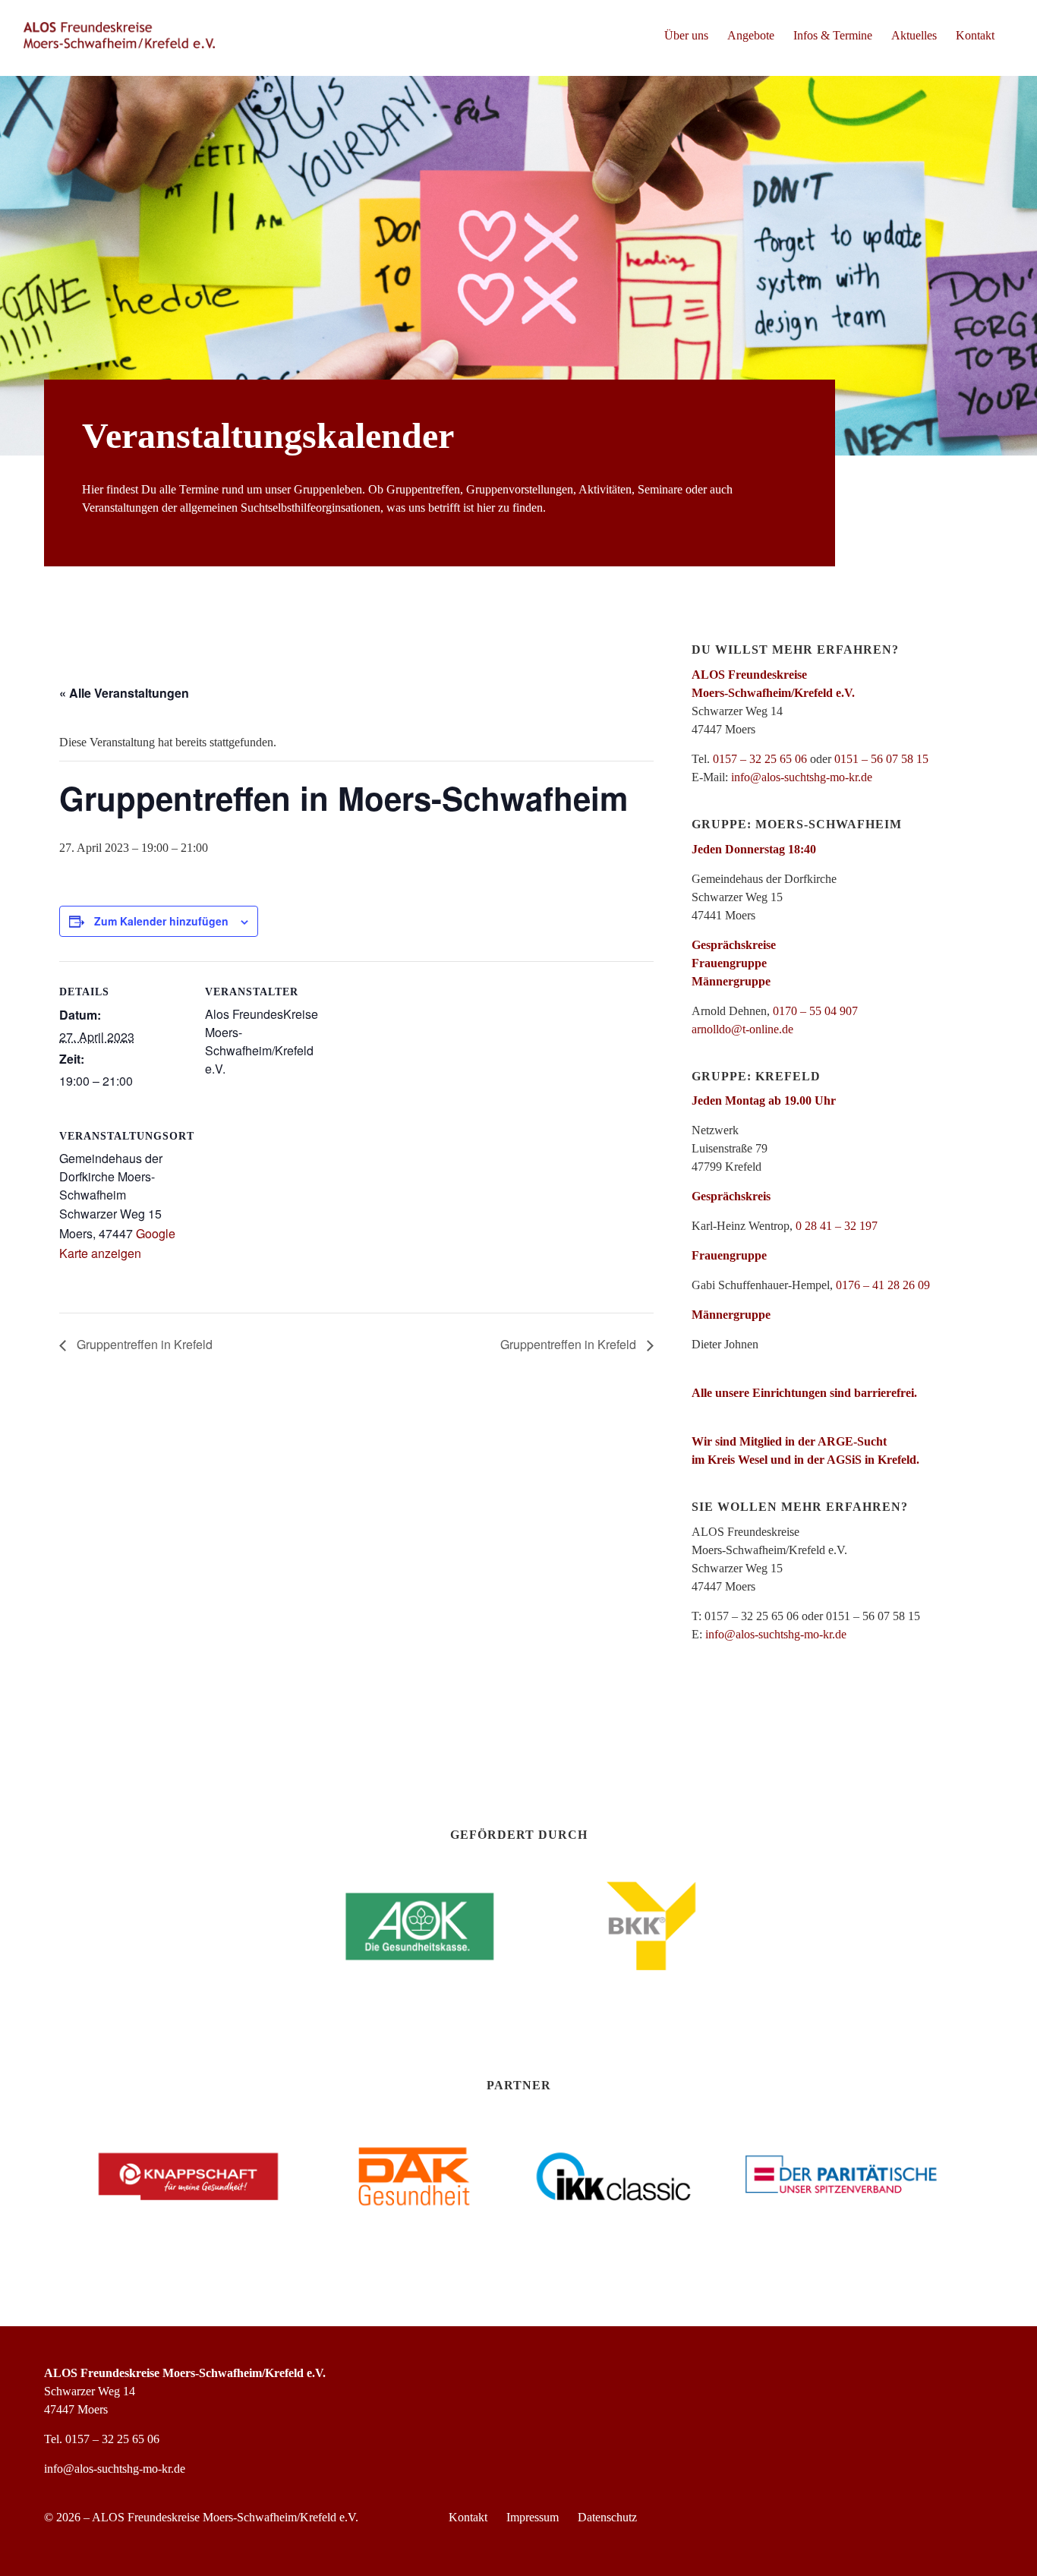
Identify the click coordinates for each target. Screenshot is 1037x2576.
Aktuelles (914, 35)
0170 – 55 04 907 (815, 1011)
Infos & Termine (833, 35)
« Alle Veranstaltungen (124, 693)
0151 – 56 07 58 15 (881, 759)
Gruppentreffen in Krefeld (143, 1344)
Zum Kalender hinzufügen (161, 921)
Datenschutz (607, 2517)
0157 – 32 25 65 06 (760, 759)
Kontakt (975, 35)
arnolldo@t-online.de (742, 1029)
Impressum (533, 2517)
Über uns (686, 35)
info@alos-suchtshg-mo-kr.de (802, 777)
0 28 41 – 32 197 (837, 1226)
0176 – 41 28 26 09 (883, 1285)
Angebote (751, 35)
